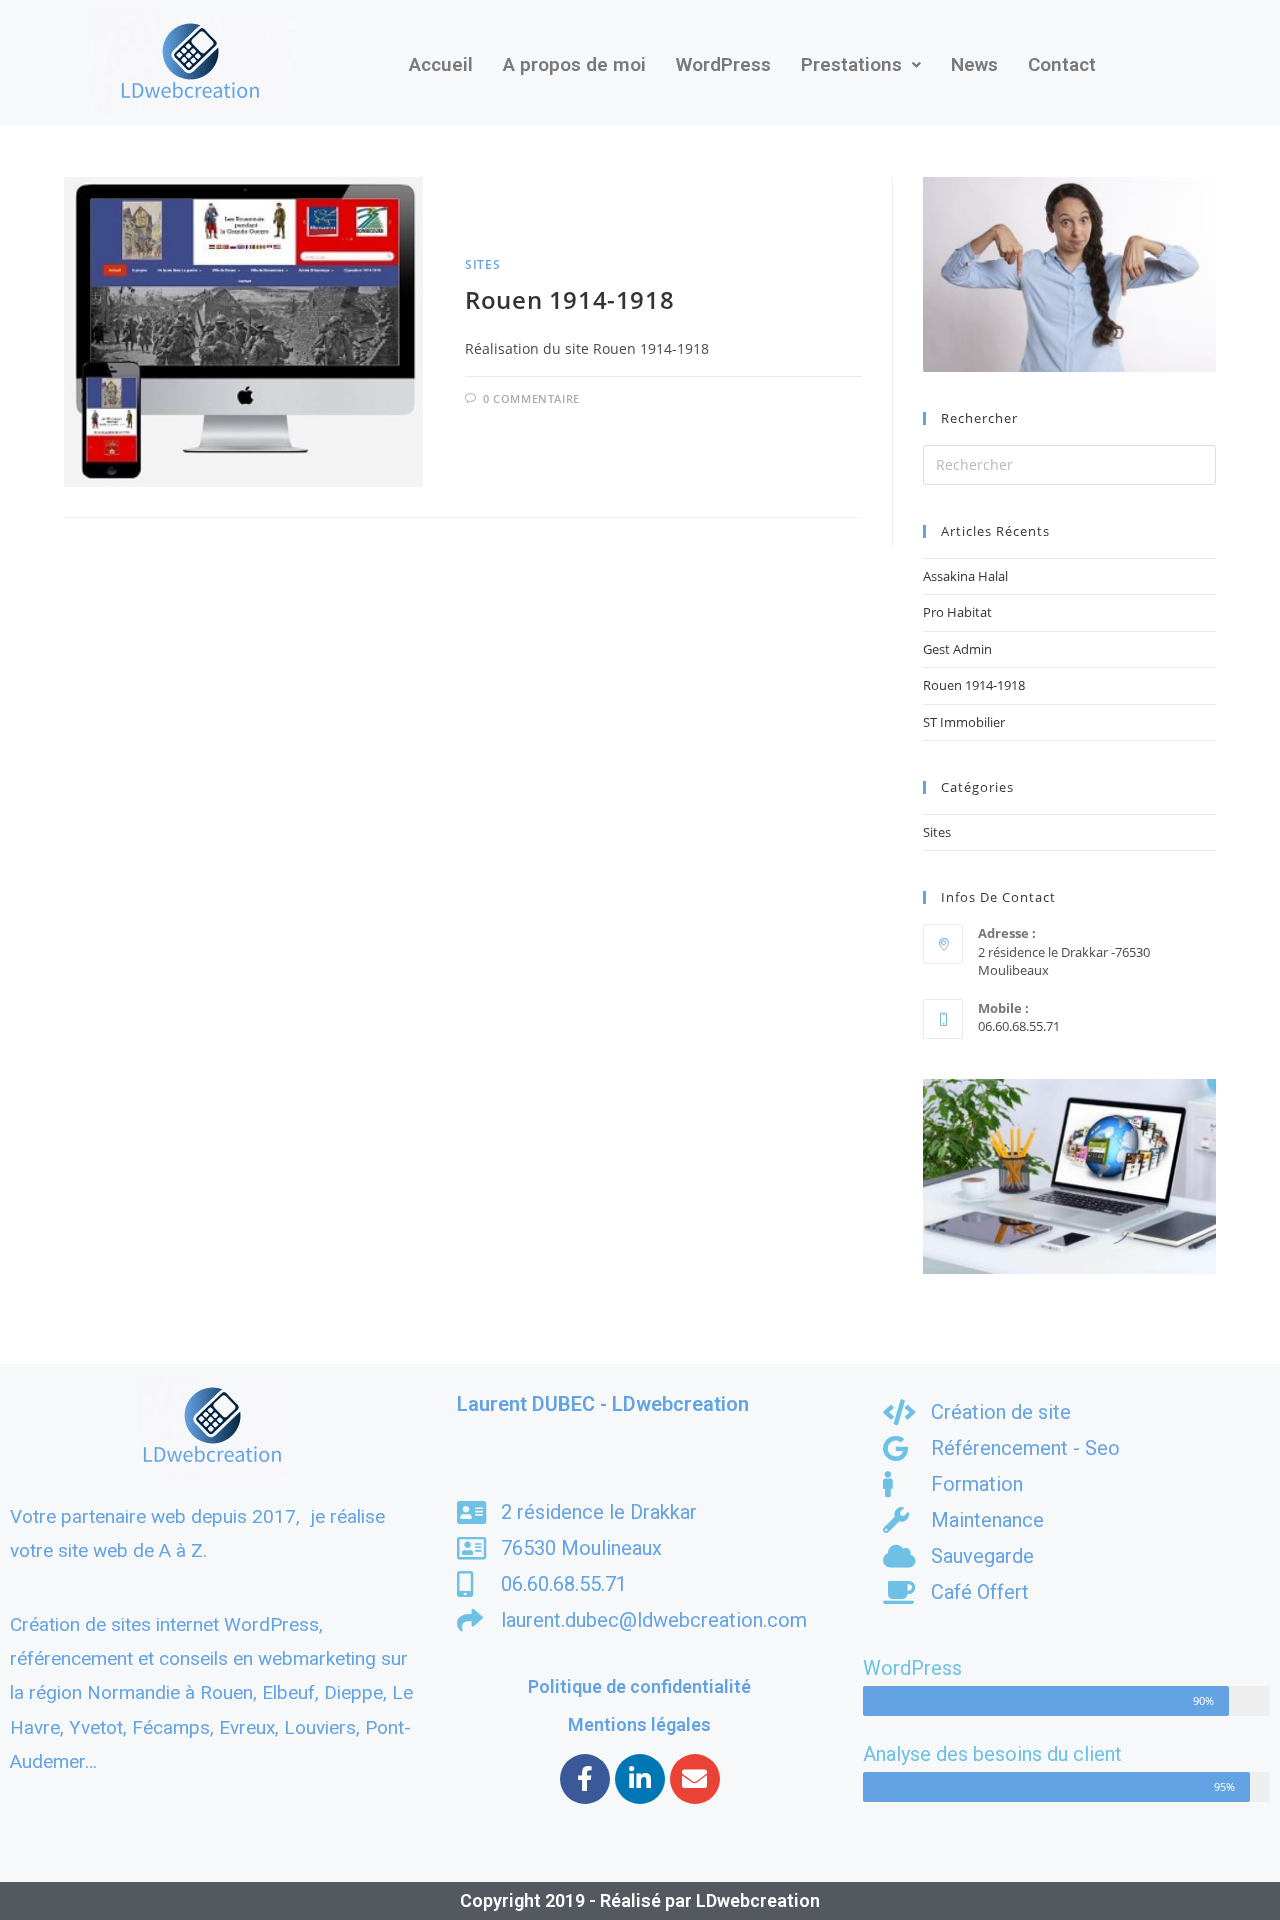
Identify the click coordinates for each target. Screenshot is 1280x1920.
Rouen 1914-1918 (569, 299)
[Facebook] (585, 1779)
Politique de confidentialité (639, 1686)
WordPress (723, 64)
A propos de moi (574, 64)
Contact (1062, 64)
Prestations (851, 64)
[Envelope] (695, 1779)
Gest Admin (957, 649)
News (974, 64)
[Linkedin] (640, 1779)
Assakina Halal (965, 576)
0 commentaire (531, 398)
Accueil (441, 64)
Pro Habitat (957, 612)
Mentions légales (639, 1724)
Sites (482, 264)
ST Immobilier (964, 722)
